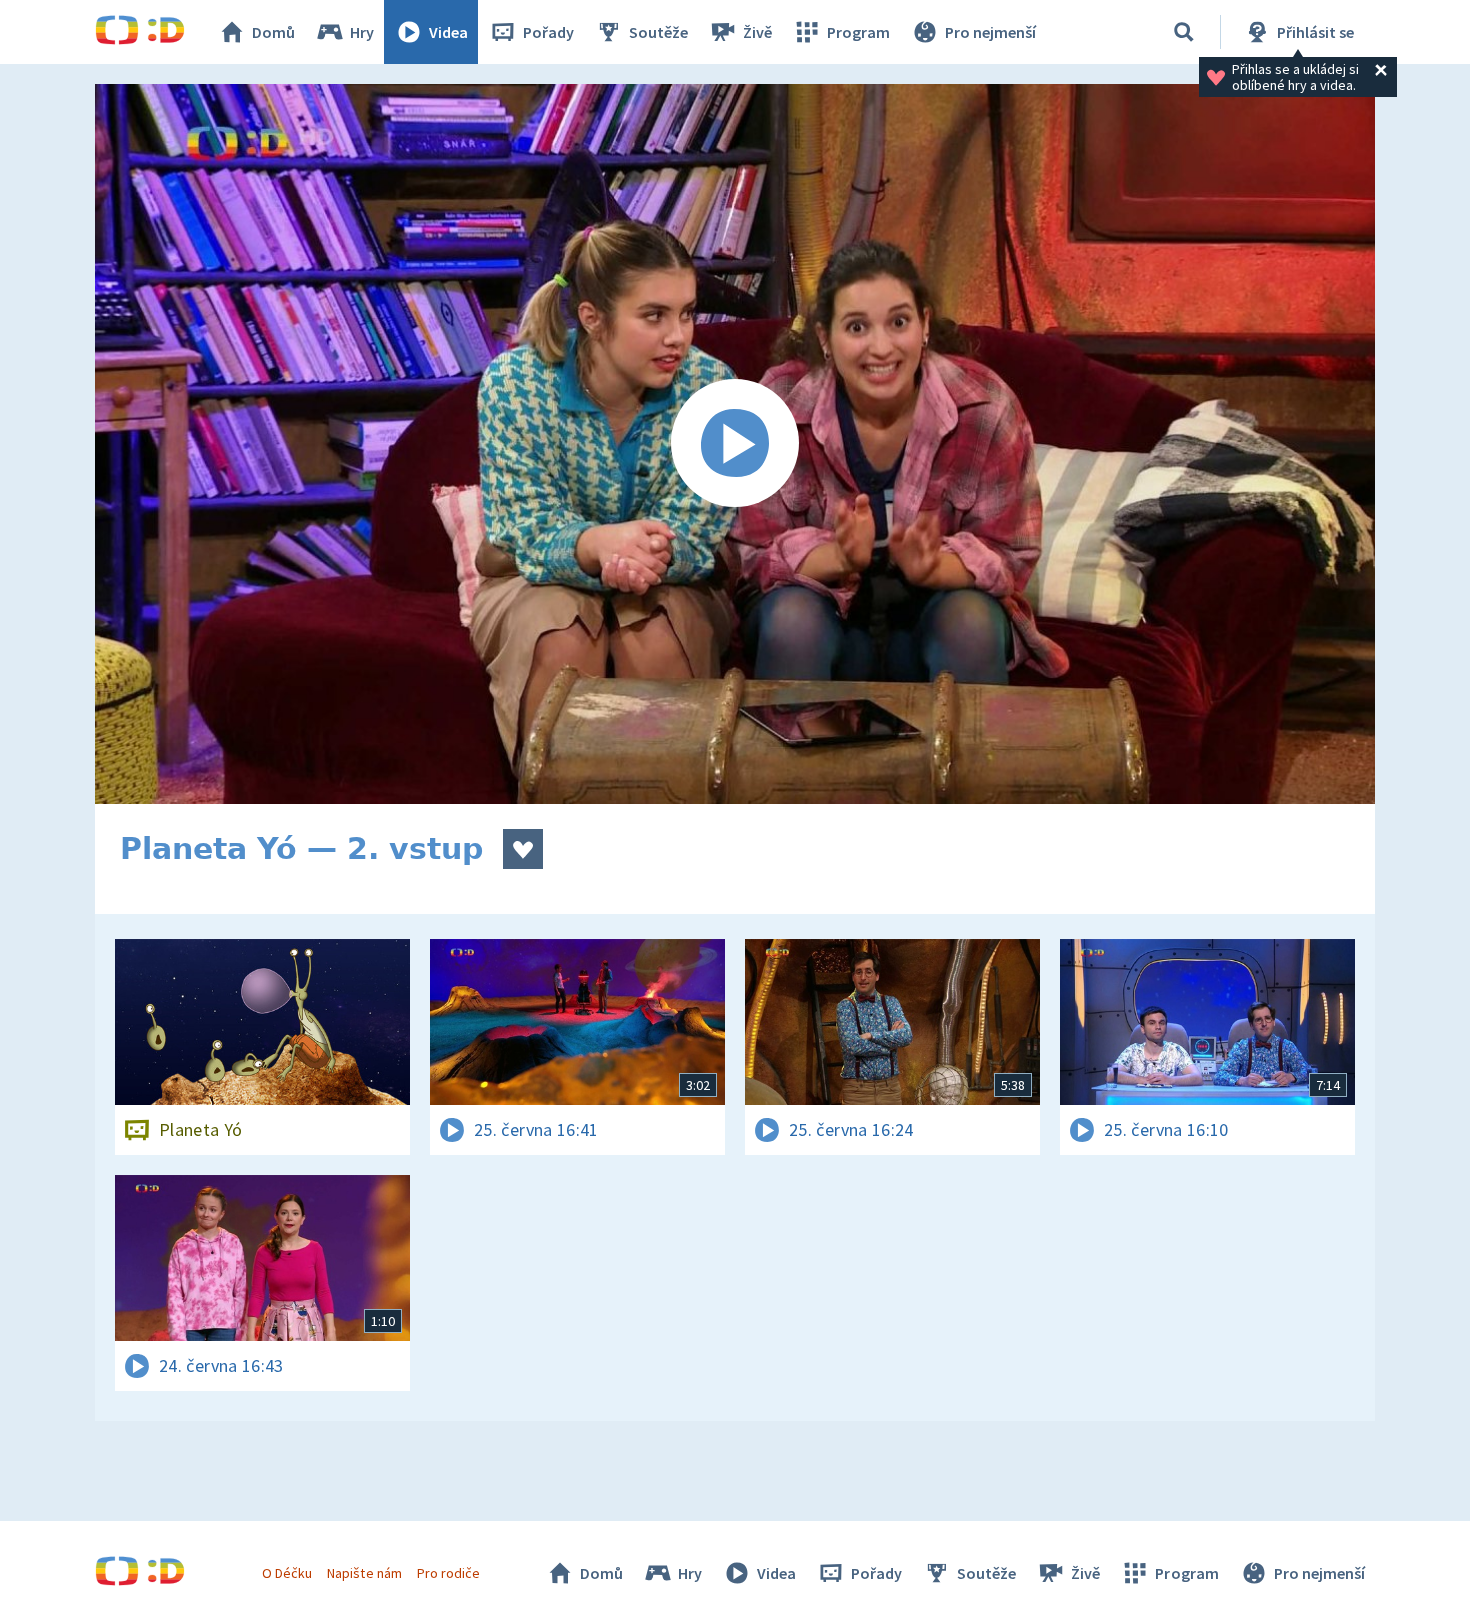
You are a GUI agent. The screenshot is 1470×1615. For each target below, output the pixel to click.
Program (858, 32)
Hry (362, 32)
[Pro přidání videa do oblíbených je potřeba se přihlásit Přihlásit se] (523, 849)
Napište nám (364, 1573)
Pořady (548, 32)
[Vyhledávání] (1184, 32)
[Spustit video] (735, 444)
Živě (757, 32)
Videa (448, 32)
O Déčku (287, 1573)
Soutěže (658, 32)
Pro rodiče (448, 1573)
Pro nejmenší (990, 32)
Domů (273, 32)
